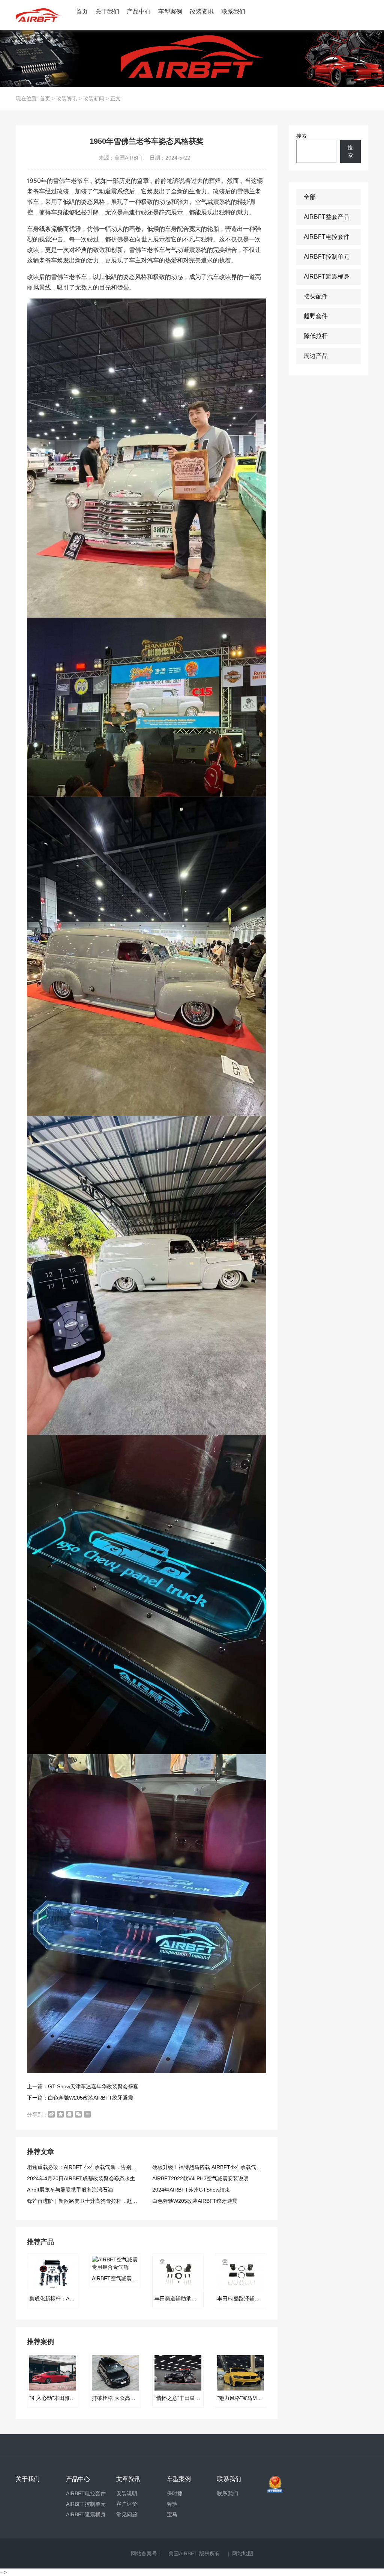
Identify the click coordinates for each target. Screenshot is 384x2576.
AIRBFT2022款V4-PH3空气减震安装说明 (200, 2178)
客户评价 (127, 2504)
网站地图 (243, 2553)
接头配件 (316, 296)
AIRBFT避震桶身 (327, 277)
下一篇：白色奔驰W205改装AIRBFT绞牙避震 (80, 2098)
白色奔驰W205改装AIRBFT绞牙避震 (195, 2201)
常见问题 (127, 2514)
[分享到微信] (78, 2114)
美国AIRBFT (183, 2553)
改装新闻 (94, 98)
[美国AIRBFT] (38, 15)
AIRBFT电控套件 (327, 237)
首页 (82, 11)
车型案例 (170, 11)
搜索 (301, 136)
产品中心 (139, 11)
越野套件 (316, 316)
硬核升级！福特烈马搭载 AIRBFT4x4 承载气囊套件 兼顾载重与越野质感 (236, 2167)
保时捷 (175, 2493)
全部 (310, 197)
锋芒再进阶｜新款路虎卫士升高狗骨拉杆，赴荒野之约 (90, 2201)
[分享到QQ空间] (60, 2114)
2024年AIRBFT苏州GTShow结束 (191, 2190)
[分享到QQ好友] (69, 2114)
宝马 (172, 2514)
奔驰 (172, 2504)
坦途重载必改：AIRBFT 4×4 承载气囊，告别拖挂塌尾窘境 (95, 2167)
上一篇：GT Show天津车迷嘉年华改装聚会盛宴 (83, 2086)
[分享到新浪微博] (51, 2114)
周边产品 (316, 356)
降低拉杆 (316, 336)
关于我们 (107, 11)
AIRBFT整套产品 (327, 217)
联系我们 (233, 11)
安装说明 (127, 2493)
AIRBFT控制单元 (327, 257)
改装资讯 (202, 11)
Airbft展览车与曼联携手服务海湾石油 (70, 2190)
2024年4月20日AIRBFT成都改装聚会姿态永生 (81, 2178)
